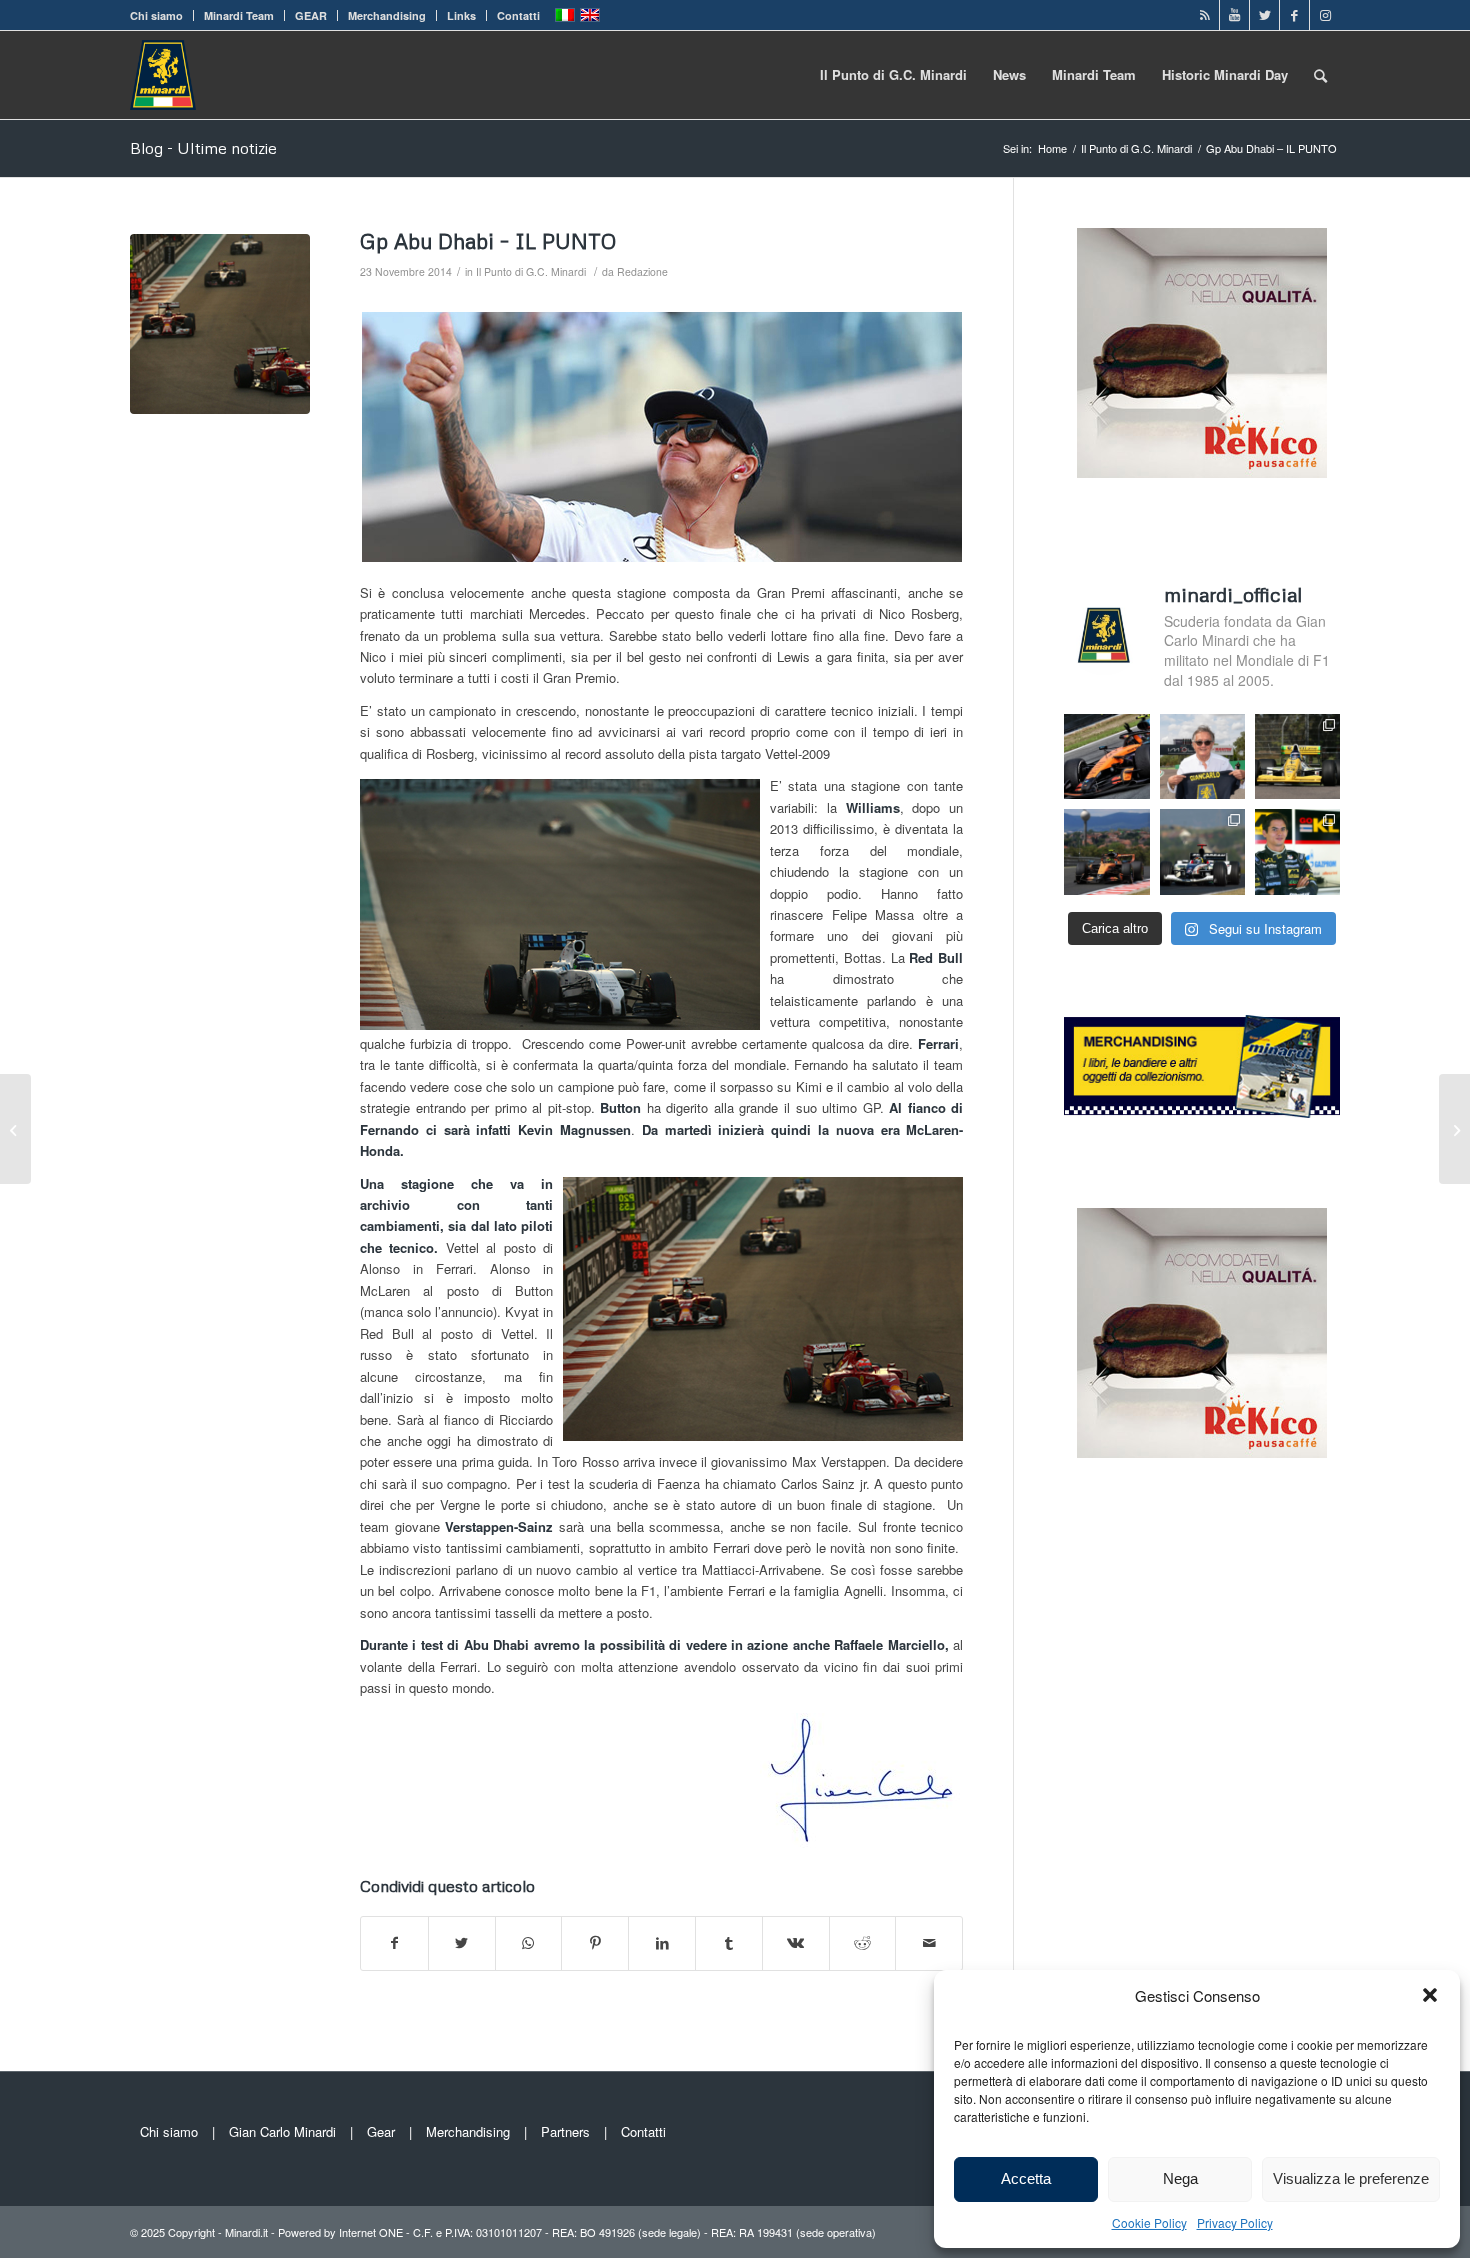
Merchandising (387, 15)
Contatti (518, 15)
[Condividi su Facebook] (394, 1943)
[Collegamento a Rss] (1204, 15)
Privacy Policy (1235, 2222)
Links (461, 15)
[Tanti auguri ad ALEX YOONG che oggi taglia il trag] (1297, 851)
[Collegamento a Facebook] (1294, 15)
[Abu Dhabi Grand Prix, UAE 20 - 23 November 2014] (220, 324)
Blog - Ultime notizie (203, 148)
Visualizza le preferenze (1351, 2178)
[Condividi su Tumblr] (729, 1943)
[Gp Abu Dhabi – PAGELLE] (1454, 1129)
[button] (1430, 1995)
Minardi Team (239, 15)
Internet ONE (371, 2232)
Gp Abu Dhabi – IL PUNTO (488, 241)
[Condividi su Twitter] (462, 1943)
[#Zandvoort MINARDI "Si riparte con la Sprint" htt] (1202, 756)
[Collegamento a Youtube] (1234, 15)
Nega (1180, 2178)
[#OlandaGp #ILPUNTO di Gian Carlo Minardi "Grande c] (1106, 756)
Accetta (1026, 2178)
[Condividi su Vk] (796, 1943)
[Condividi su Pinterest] (595, 1943)
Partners (565, 2131)
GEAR (311, 15)
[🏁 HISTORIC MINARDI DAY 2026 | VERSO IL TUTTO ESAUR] (1297, 756)
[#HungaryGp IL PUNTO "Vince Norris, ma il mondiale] (1106, 851)
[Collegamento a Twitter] (1264, 15)
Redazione (642, 271)
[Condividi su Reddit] (863, 1943)
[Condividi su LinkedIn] (662, 1943)
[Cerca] (1320, 75)
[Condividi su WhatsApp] (529, 1943)
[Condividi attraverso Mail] (929, 1943)
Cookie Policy (1149, 2222)
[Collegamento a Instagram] (1325, 15)
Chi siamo (156, 15)
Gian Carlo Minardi (282, 2131)
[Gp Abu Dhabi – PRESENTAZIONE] (15, 1129)
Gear (381, 2131)
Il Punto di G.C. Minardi (531, 271)
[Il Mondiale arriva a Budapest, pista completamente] (1202, 851)
